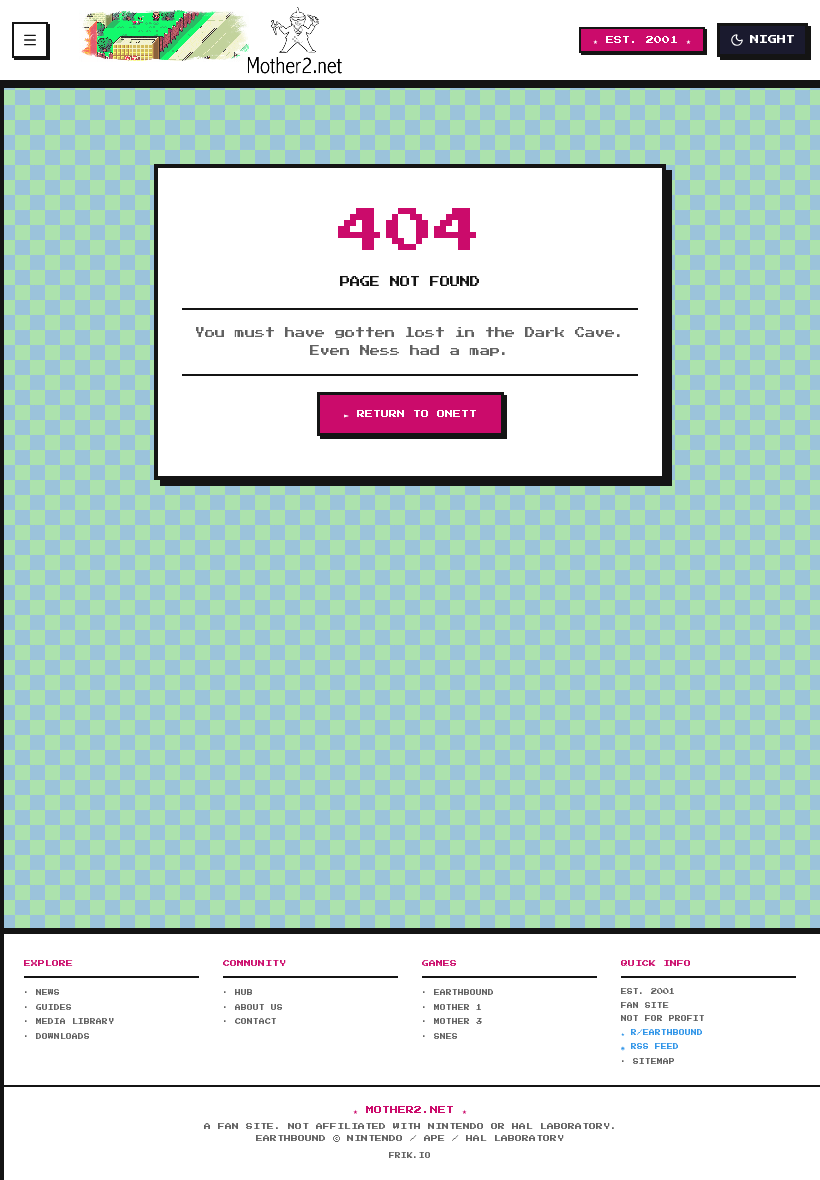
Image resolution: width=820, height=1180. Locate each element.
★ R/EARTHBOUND (662, 1033)
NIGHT (772, 39)
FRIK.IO (410, 1156)
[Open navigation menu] (30, 40)
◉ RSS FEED (650, 1047)
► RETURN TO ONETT (410, 414)
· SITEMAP (648, 1062)
